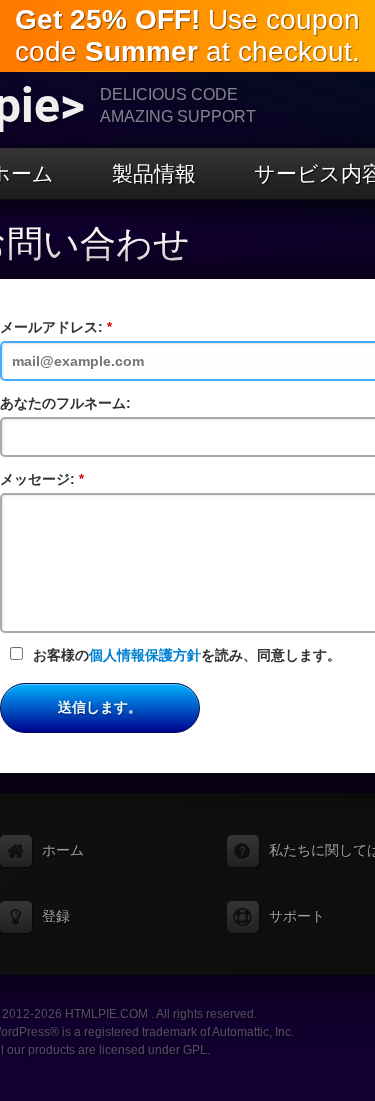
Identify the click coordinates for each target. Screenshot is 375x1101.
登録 (56, 916)
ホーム (63, 850)
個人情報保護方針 (145, 655)
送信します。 (100, 707)
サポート (297, 916)
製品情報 (154, 173)
